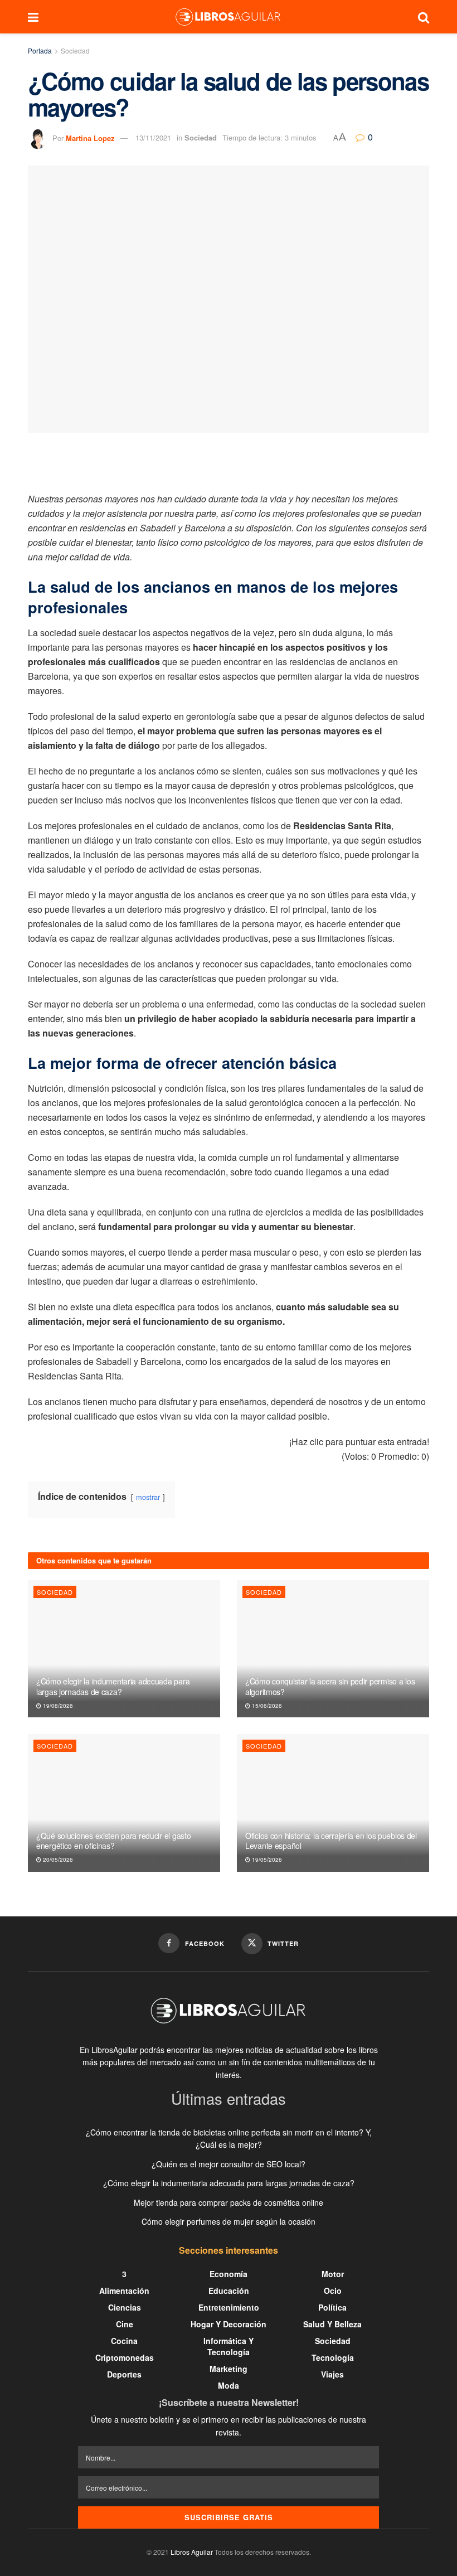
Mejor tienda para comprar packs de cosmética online (229, 2202)
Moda (229, 2385)
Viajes (332, 2374)
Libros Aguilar (192, 2552)
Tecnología (333, 2357)
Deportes (124, 2374)
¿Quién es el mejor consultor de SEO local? (229, 2164)
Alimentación (124, 2291)
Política (332, 2307)
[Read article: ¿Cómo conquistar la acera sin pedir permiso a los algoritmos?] (333, 1649)
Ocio (333, 2291)
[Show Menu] (33, 17)
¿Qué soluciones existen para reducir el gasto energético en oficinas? (113, 1841)
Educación (229, 2291)
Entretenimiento (229, 2307)
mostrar (148, 1497)
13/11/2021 (153, 137)
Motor (333, 2274)
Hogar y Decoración (229, 2324)
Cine (125, 2324)
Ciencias (125, 2307)
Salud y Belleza (332, 2324)
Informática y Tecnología (229, 2346)
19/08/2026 (57, 1706)
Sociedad (75, 50)
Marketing (229, 2369)
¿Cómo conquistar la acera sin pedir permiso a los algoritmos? (330, 1686)
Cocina (124, 2341)
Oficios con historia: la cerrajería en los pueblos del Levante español (331, 1841)
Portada (40, 50)
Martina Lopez (90, 137)
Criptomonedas (125, 2357)
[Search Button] (424, 17)
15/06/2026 (266, 1706)
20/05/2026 (57, 1860)
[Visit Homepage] (228, 17)
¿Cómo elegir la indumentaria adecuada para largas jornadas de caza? (113, 1686)
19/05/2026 (266, 1860)
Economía (229, 2274)
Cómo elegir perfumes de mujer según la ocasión (229, 2221)
